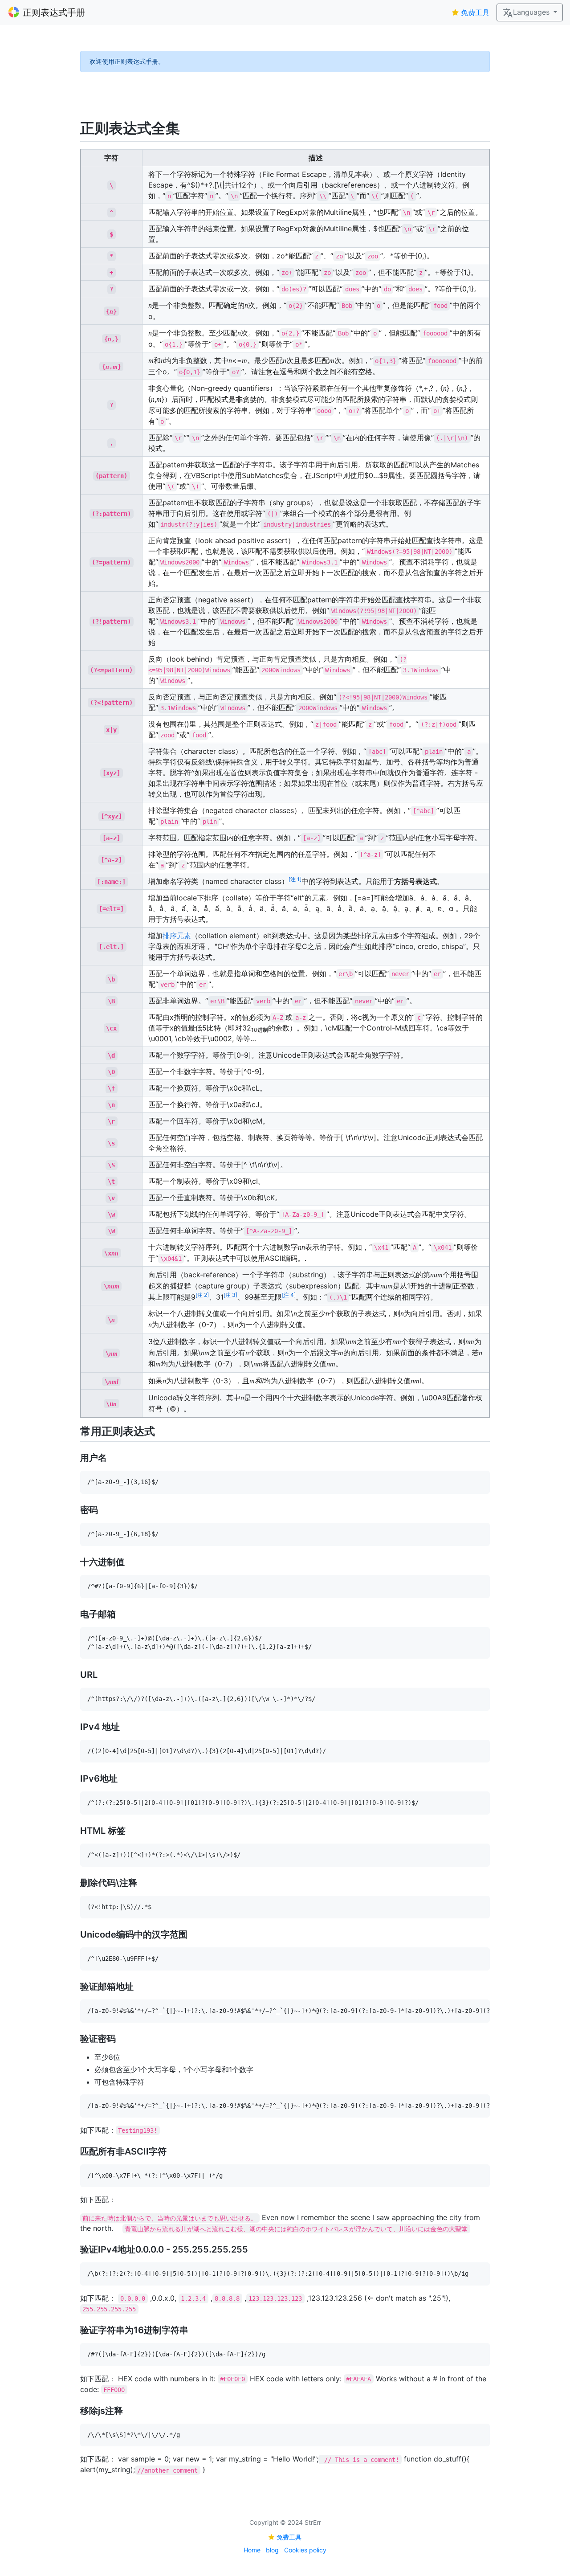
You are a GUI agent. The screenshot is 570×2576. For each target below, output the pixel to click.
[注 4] (289, 1295)
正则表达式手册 (54, 12)
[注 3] (230, 1295)
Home (252, 2550)
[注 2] (202, 1295)
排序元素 (177, 936)
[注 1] (295, 879)
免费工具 (475, 12)
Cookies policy (305, 2550)
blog (272, 2550)
